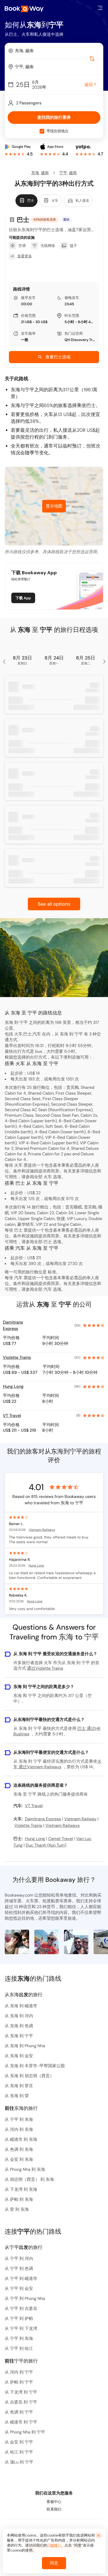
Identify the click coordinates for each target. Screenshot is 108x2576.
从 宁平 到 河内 (19, 2259)
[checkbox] (42, 131)
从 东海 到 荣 (17, 2096)
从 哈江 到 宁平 (19, 2452)
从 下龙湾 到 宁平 (21, 2392)
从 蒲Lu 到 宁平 (19, 2462)
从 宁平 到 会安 (19, 2288)
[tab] (26, 201)
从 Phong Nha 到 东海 (25, 2169)
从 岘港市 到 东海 (21, 2139)
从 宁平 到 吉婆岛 (21, 2308)
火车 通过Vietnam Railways (57, 1764)
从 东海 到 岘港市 (21, 2006)
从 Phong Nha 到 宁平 (25, 2432)
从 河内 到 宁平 (19, 2372)
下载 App (23, 598)
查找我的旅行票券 (54, 117)
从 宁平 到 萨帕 (19, 2318)
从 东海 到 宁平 (19, 2036)
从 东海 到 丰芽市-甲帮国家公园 (35, 2066)
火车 (48, 1177)
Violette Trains (17, 1357)
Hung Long (13, 1386)
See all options (54, 904)
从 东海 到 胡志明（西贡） (29, 2076)
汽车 (48, 1289)
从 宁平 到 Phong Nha (25, 2298)
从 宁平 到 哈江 (19, 2348)
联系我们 (54, 2509)
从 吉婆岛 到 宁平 (21, 2402)
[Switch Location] (92, 59)
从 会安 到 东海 (19, 2159)
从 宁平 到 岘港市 (21, 2278)
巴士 (48, 1242)
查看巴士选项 (58, 357)
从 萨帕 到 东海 (19, 2199)
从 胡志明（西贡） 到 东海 (29, 2179)
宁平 (63, 173)
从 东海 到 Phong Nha (25, 2046)
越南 (45, 173)
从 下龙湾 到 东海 (21, 2189)
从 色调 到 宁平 (19, 2412)
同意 (54, 2563)
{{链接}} (54, 2545)
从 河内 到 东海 (19, 2129)
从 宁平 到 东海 (19, 2119)
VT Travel (12, 1416)
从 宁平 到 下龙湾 (21, 2328)
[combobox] (54, 51)
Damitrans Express (13, 1325)
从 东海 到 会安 (19, 2056)
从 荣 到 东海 (17, 2209)
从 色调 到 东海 (19, 2149)
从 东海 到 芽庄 (19, 2086)
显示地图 (54, 506)
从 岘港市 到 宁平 (21, 2422)
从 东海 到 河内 (19, 2016)
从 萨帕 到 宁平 (19, 2382)
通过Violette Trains (45, 1668)
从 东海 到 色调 (19, 2026)
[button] (100, 8)
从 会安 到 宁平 (19, 2442)
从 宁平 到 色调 (19, 2268)
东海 (35, 173)
